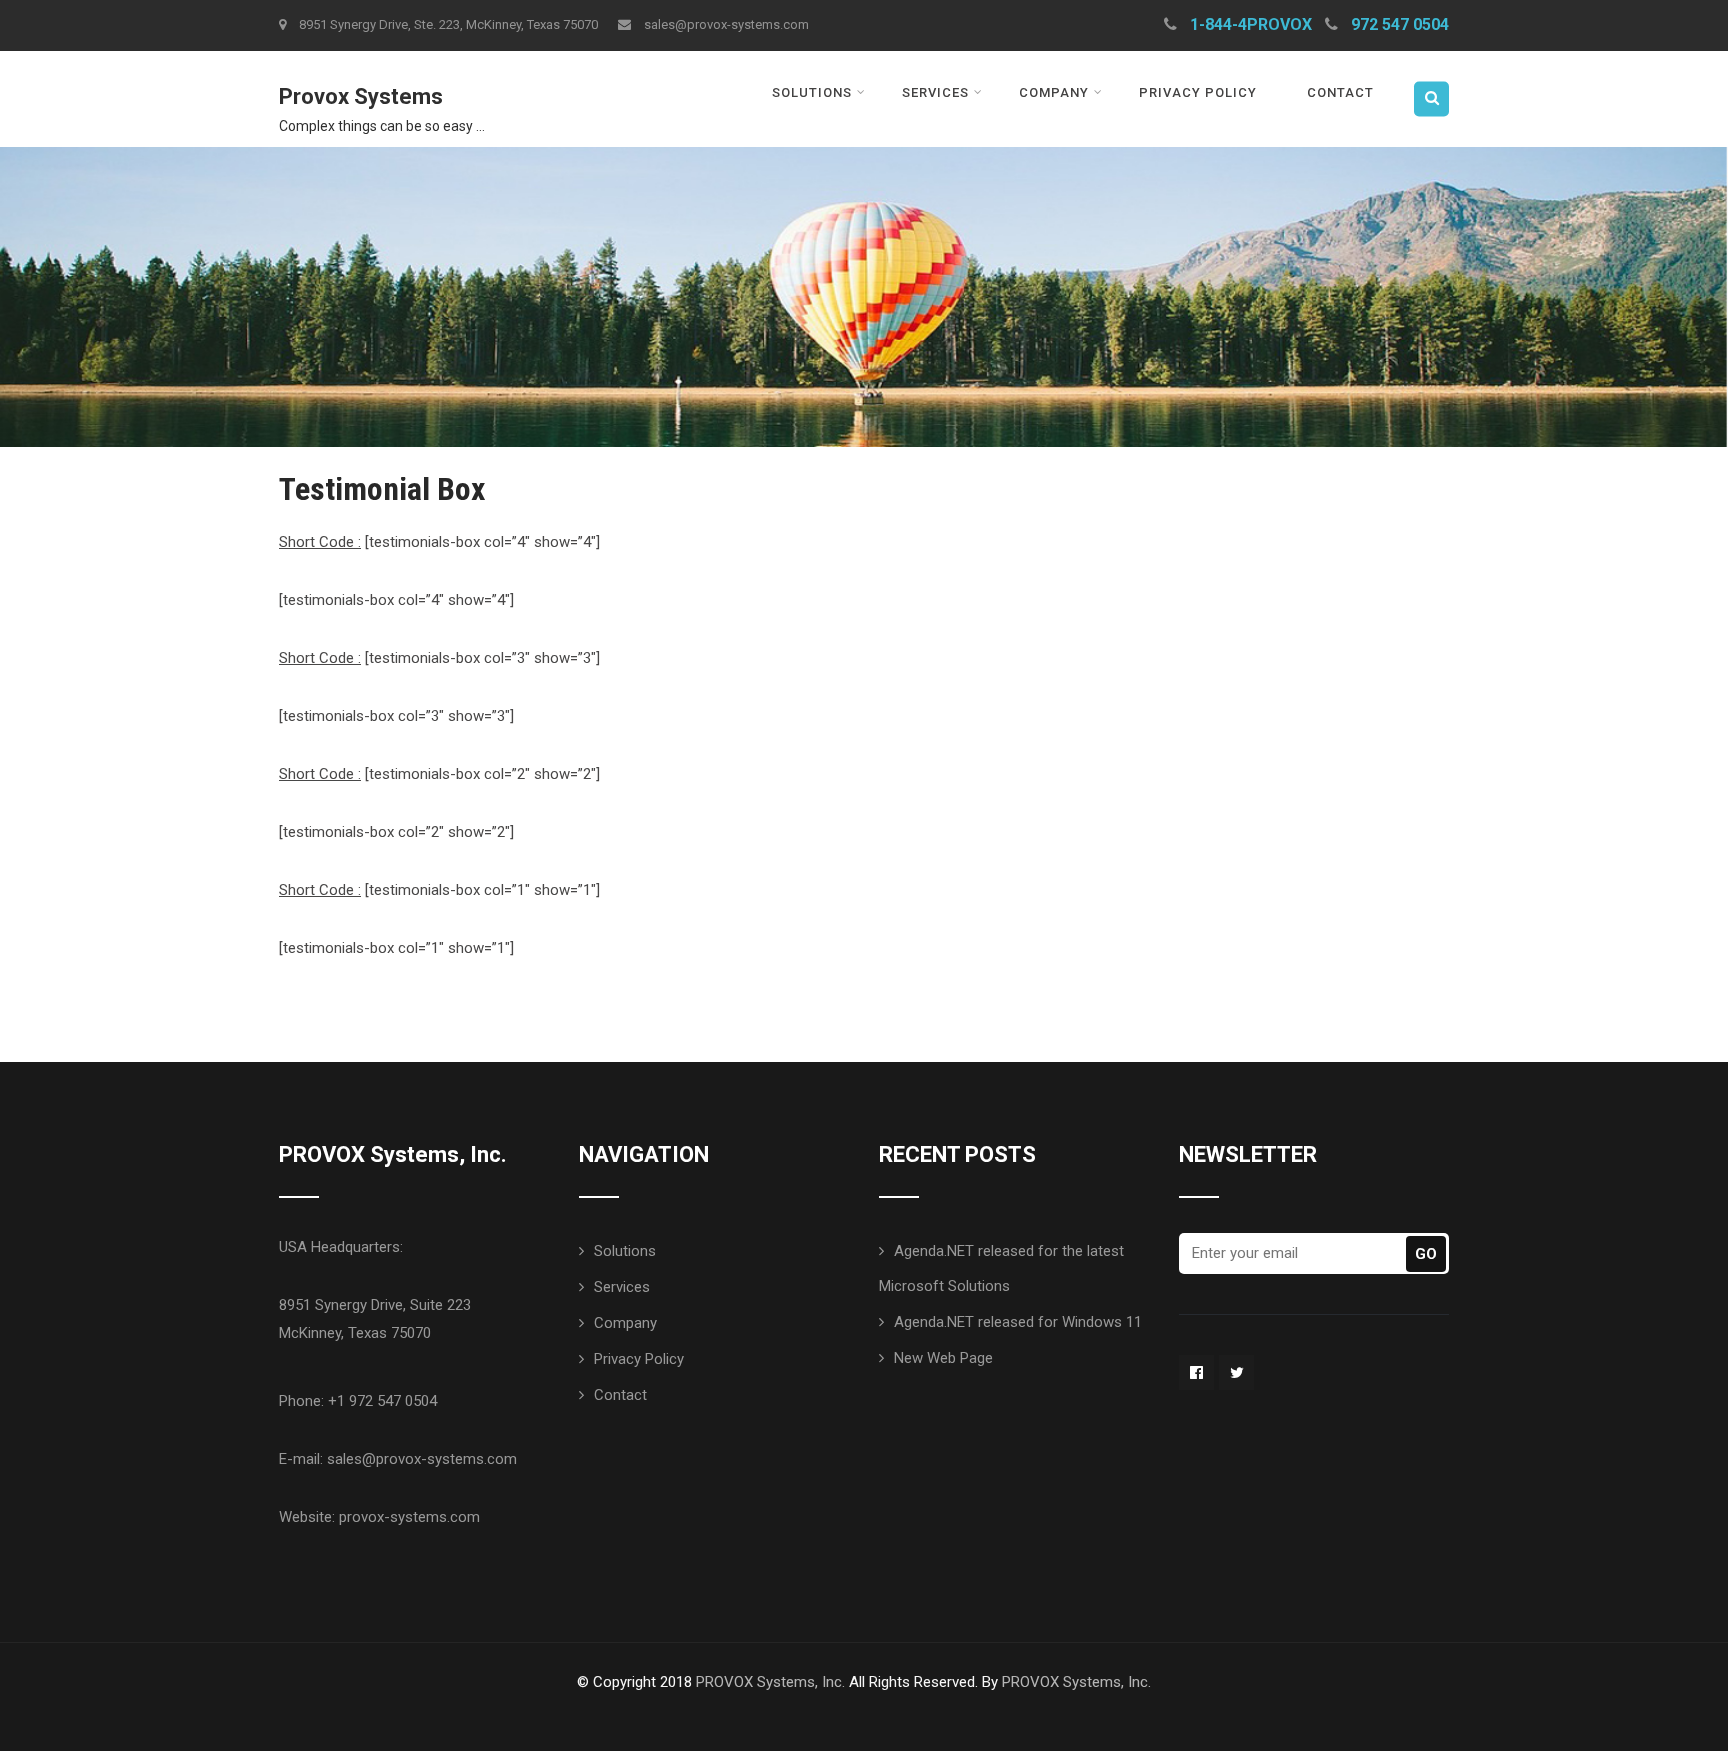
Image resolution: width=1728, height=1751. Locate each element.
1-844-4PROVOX (1251, 24)
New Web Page (943, 1358)
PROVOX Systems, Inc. (770, 1682)
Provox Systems (361, 96)
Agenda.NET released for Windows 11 (1018, 1322)
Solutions (812, 92)
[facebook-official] (1196, 1372)
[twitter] (1236, 1372)
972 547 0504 (1400, 24)
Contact (1340, 92)
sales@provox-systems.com (726, 24)
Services (935, 92)
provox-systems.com (409, 1517)
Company (1054, 92)
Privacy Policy (1198, 92)
